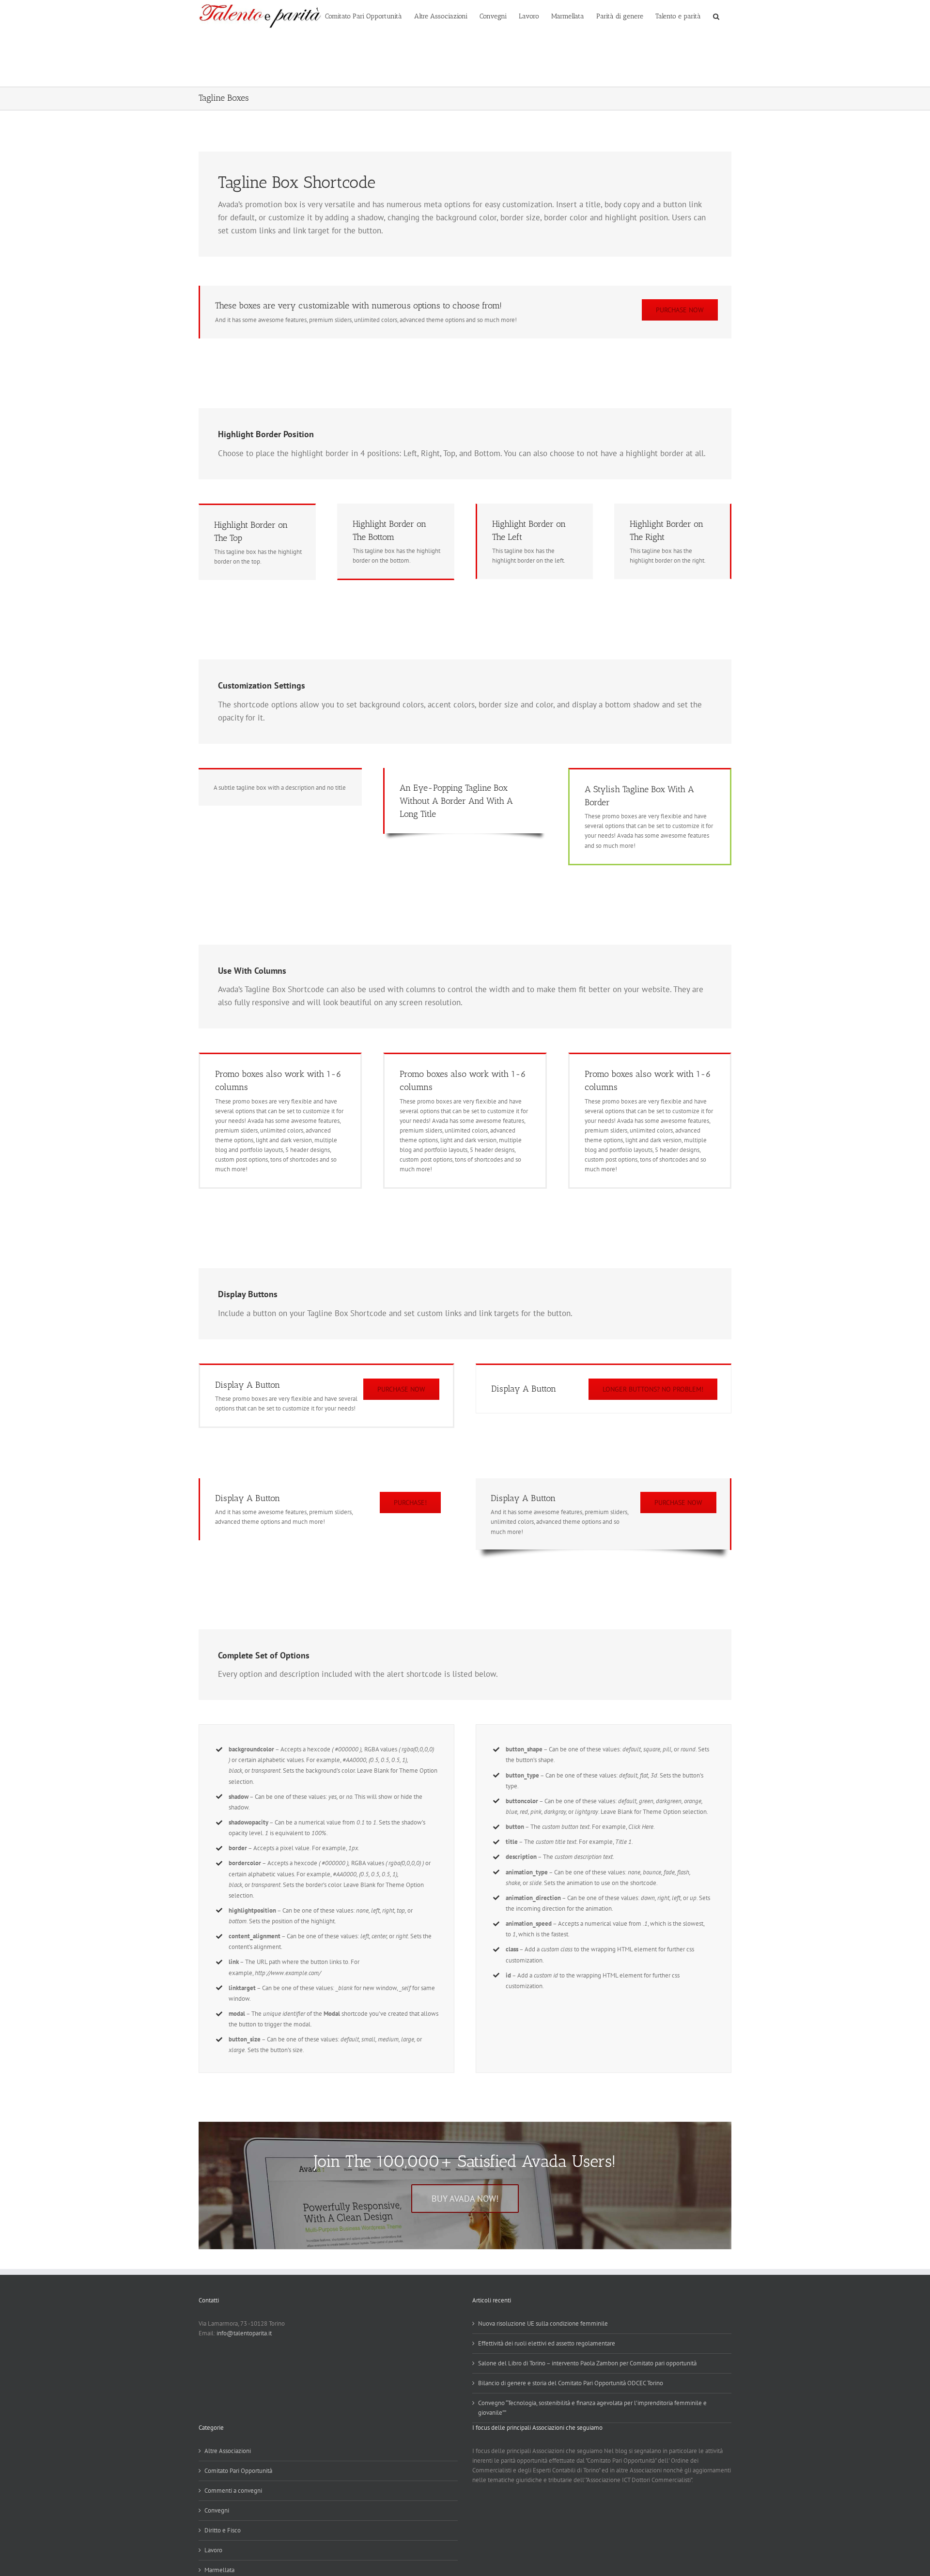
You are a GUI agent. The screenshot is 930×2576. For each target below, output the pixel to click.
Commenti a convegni (233, 2491)
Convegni (217, 2510)
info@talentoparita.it (244, 2333)
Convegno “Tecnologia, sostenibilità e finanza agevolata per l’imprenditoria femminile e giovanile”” (592, 2408)
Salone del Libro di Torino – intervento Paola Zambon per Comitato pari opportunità (587, 2363)
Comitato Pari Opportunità (238, 2471)
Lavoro (213, 2550)
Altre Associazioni (228, 2451)
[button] (716, 16)
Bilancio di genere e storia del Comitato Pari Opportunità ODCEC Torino (571, 2383)
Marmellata (219, 2570)
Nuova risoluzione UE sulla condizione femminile (543, 2323)
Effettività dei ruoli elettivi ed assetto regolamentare (547, 2343)
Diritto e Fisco (223, 2530)
